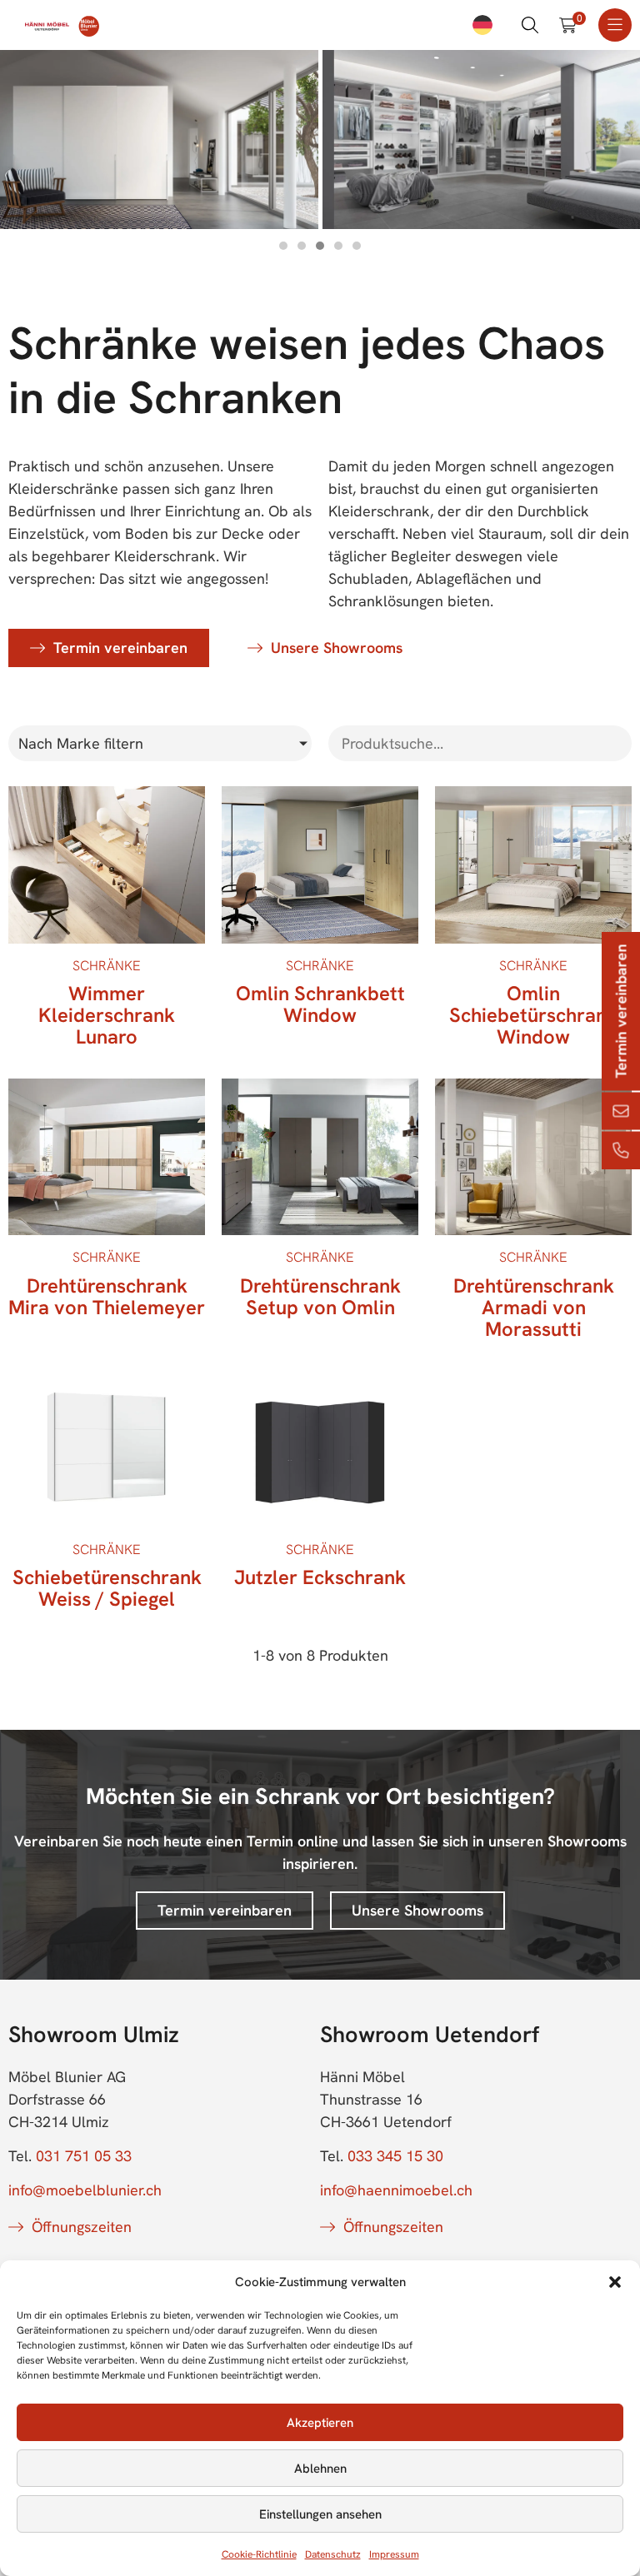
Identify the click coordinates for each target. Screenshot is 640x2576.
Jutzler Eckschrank (320, 1577)
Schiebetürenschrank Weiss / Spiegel (107, 1588)
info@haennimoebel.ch (396, 2190)
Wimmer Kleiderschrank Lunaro (107, 1015)
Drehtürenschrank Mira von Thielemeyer (107, 1296)
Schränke (107, 966)
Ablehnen (320, 2469)
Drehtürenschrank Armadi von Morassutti (534, 1307)
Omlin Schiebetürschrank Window (533, 1015)
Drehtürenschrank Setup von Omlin (320, 1296)
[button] (615, 2282)
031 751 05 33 (84, 2156)
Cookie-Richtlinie (259, 2554)
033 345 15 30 (395, 2156)
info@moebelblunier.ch (85, 2190)
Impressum (394, 2554)
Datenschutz (333, 2554)
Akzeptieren (320, 2423)
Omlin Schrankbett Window (320, 1004)
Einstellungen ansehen (320, 2514)
